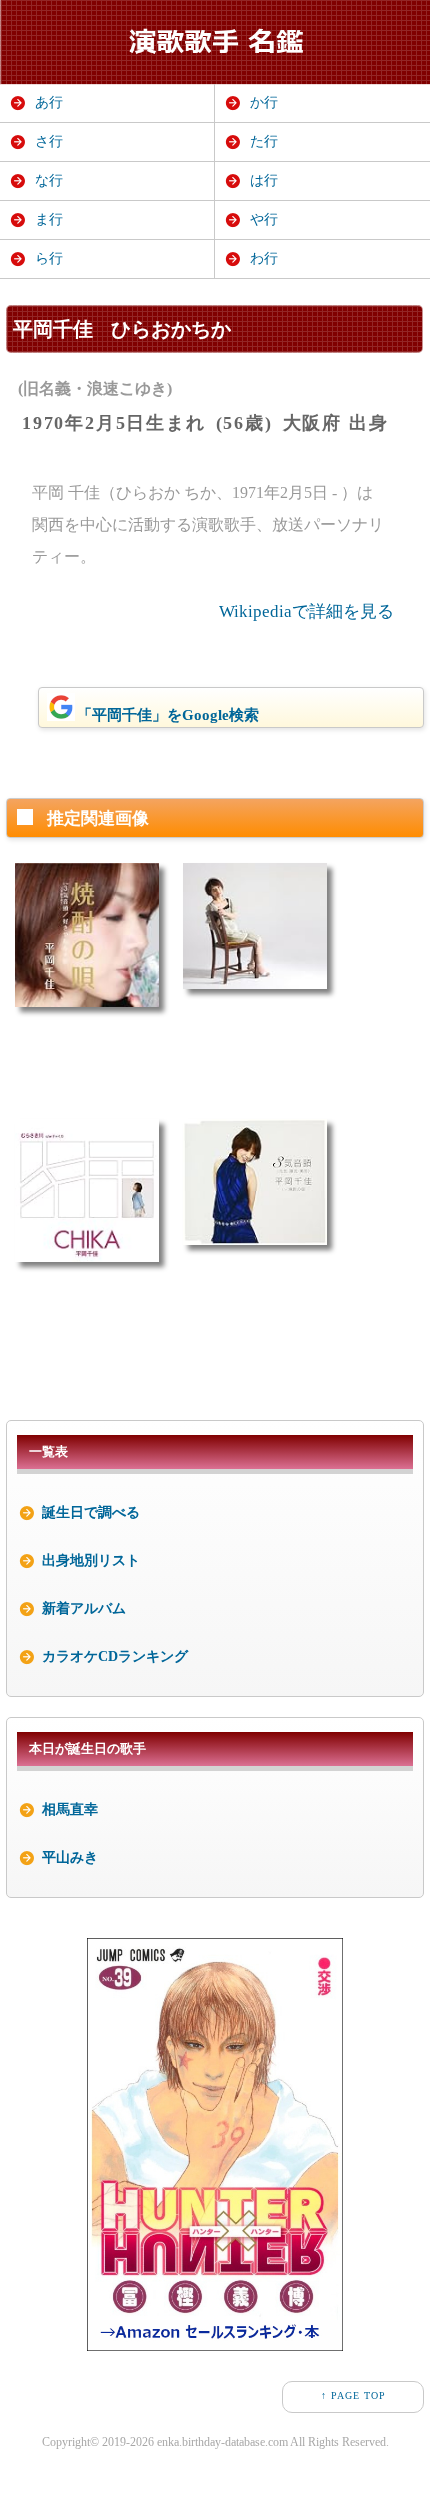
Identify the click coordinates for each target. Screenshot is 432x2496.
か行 (264, 102)
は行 (264, 180)
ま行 (49, 219)
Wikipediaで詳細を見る (306, 611)
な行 (49, 180)
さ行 (49, 141)
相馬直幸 (70, 1809)
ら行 (49, 258)
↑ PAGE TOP (353, 2395)
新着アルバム (84, 1608)
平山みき (70, 1857)
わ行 (264, 258)
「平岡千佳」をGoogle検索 (168, 715)
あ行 (49, 102)
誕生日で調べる (91, 1512)
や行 (264, 219)
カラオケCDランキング (115, 1656)
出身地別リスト (91, 1560)
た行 (264, 141)
